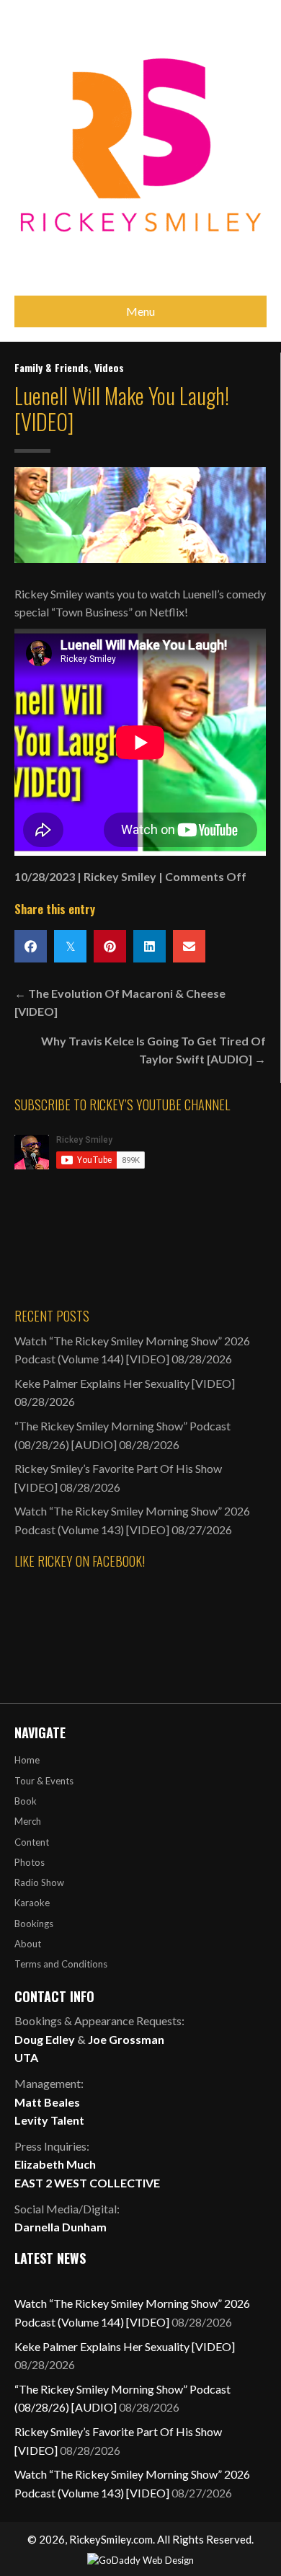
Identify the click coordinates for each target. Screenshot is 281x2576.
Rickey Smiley (120, 876)
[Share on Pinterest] (110, 946)
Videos (109, 367)
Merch (28, 1821)
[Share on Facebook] (31, 946)
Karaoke (32, 1903)
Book (26, 1801)
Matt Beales (47, 2102)
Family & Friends (52, 367)
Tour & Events (44, 1781)
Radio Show (39, 1882)
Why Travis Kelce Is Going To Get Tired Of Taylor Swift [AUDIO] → (153, 1050)
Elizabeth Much (55, 2164)
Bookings (34, 1924)
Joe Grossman (126, 2039)
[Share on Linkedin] (150, 946)
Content (32, 1842)
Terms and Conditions (61, 1964)
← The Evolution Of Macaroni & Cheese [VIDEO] (120, 1002)
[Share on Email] (189, 946)
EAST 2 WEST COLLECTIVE (87, 2183)
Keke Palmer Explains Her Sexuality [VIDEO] (125, 1383)
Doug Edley (45, 2039)
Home (27, 1760)
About (28, 1944)
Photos (30, 1862)
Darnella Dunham (61, 2227)
